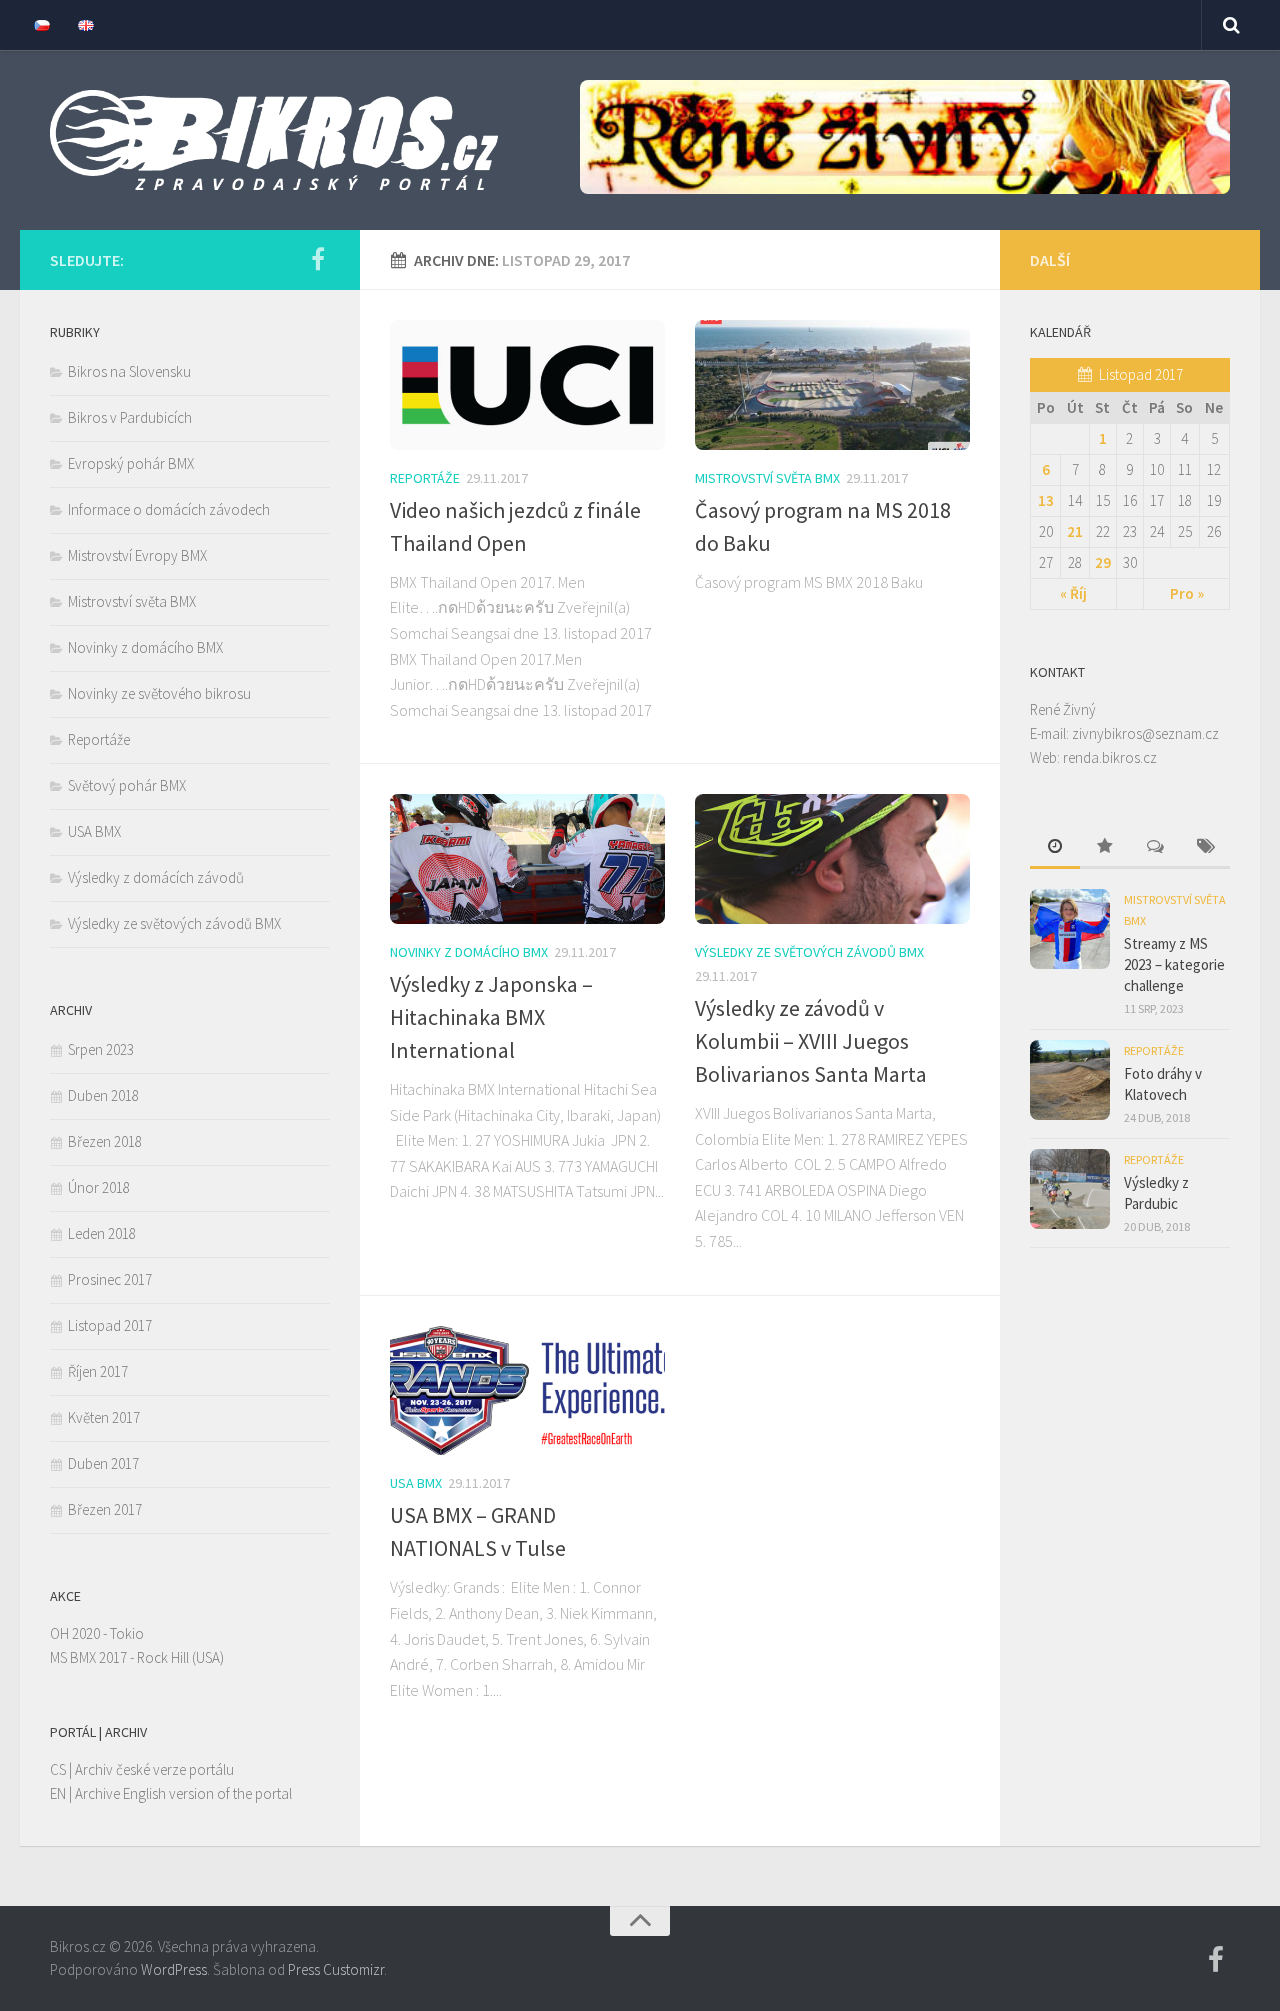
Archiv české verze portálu (154, 1769)
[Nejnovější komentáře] (1155, 847)
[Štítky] (1205, 847)
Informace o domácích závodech (169, 509)
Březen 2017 (105, 1509)
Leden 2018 (102, 1233)
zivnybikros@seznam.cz (1145, 733)
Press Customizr (336, 1969)
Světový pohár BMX (127, 785)
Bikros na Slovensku (129, 371)
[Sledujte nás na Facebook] (318, 259)
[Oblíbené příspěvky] (1105, 847)
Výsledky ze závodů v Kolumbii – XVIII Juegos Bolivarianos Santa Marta (811, 1041)
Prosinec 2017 (110, 1279)
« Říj (1073, 593)
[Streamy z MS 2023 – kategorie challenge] (1070, 929)
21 (1075, 531)
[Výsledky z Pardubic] (1070, 1189)
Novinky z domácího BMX (469, 952)
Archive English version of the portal (183, 1793)
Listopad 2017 (110, 1325)
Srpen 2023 (101, 1049)
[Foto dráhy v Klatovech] (1070, 1080)
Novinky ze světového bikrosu (159, 693)
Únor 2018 (99, 1187)
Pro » (1187, 593)
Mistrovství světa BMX (767, 478)
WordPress (174, 1969)
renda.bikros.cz (1110, 757)
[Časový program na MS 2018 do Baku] (832, 385)
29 (1103, 562)
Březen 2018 (105, 1141)
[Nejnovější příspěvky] (1055, 847)
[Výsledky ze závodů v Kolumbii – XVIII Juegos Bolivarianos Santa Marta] (832, 859)
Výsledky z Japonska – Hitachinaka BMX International (491, 1017)
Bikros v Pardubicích (130, 417)
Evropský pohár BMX (131, 463)
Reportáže (425, 478)
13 (1046, 500)
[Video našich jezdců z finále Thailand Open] (527, 385)
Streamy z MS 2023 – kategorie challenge (1174, 964)
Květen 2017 (104, 1417)
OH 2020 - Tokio (97, 1633)
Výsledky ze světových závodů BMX (809, 952)
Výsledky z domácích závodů (156, 877)
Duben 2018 (103, 1095)
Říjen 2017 (98, 1371)
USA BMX (416, 1483)
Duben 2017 (103, 1463)
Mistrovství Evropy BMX (137, 555)
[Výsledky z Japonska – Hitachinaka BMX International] (527, 859)
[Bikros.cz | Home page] (274, 140)
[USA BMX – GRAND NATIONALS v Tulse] (527, 1391)
